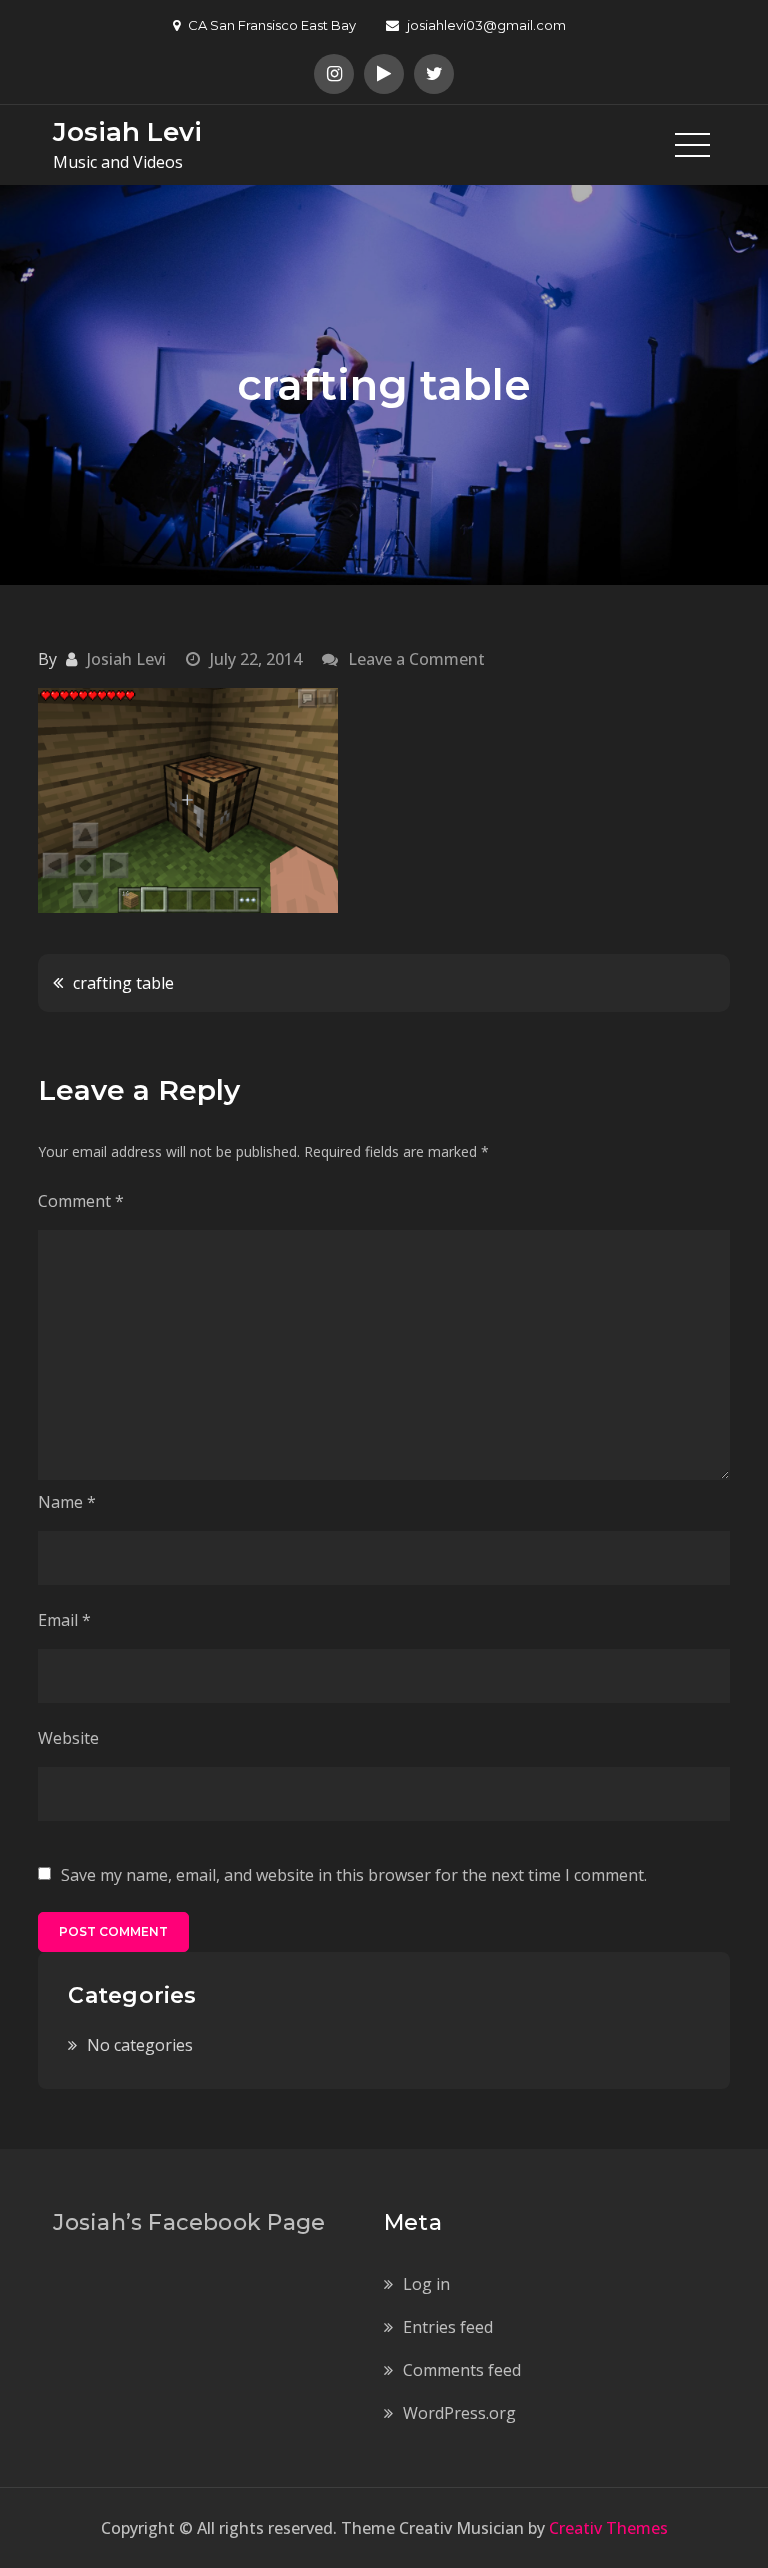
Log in (426, 2284)
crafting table (123, 983)
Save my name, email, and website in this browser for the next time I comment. (354, 1875)
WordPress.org (459, 2413)
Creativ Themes (608, 2528)
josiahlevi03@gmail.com (486, 25)
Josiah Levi (127, 132)
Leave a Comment (416, 659)
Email (64, 1620)
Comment (81, 1201)
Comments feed (462, 2370)
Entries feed (448, 2327)
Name (67, 1502)
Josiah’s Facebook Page (189, 2222)
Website (68, 1738)
